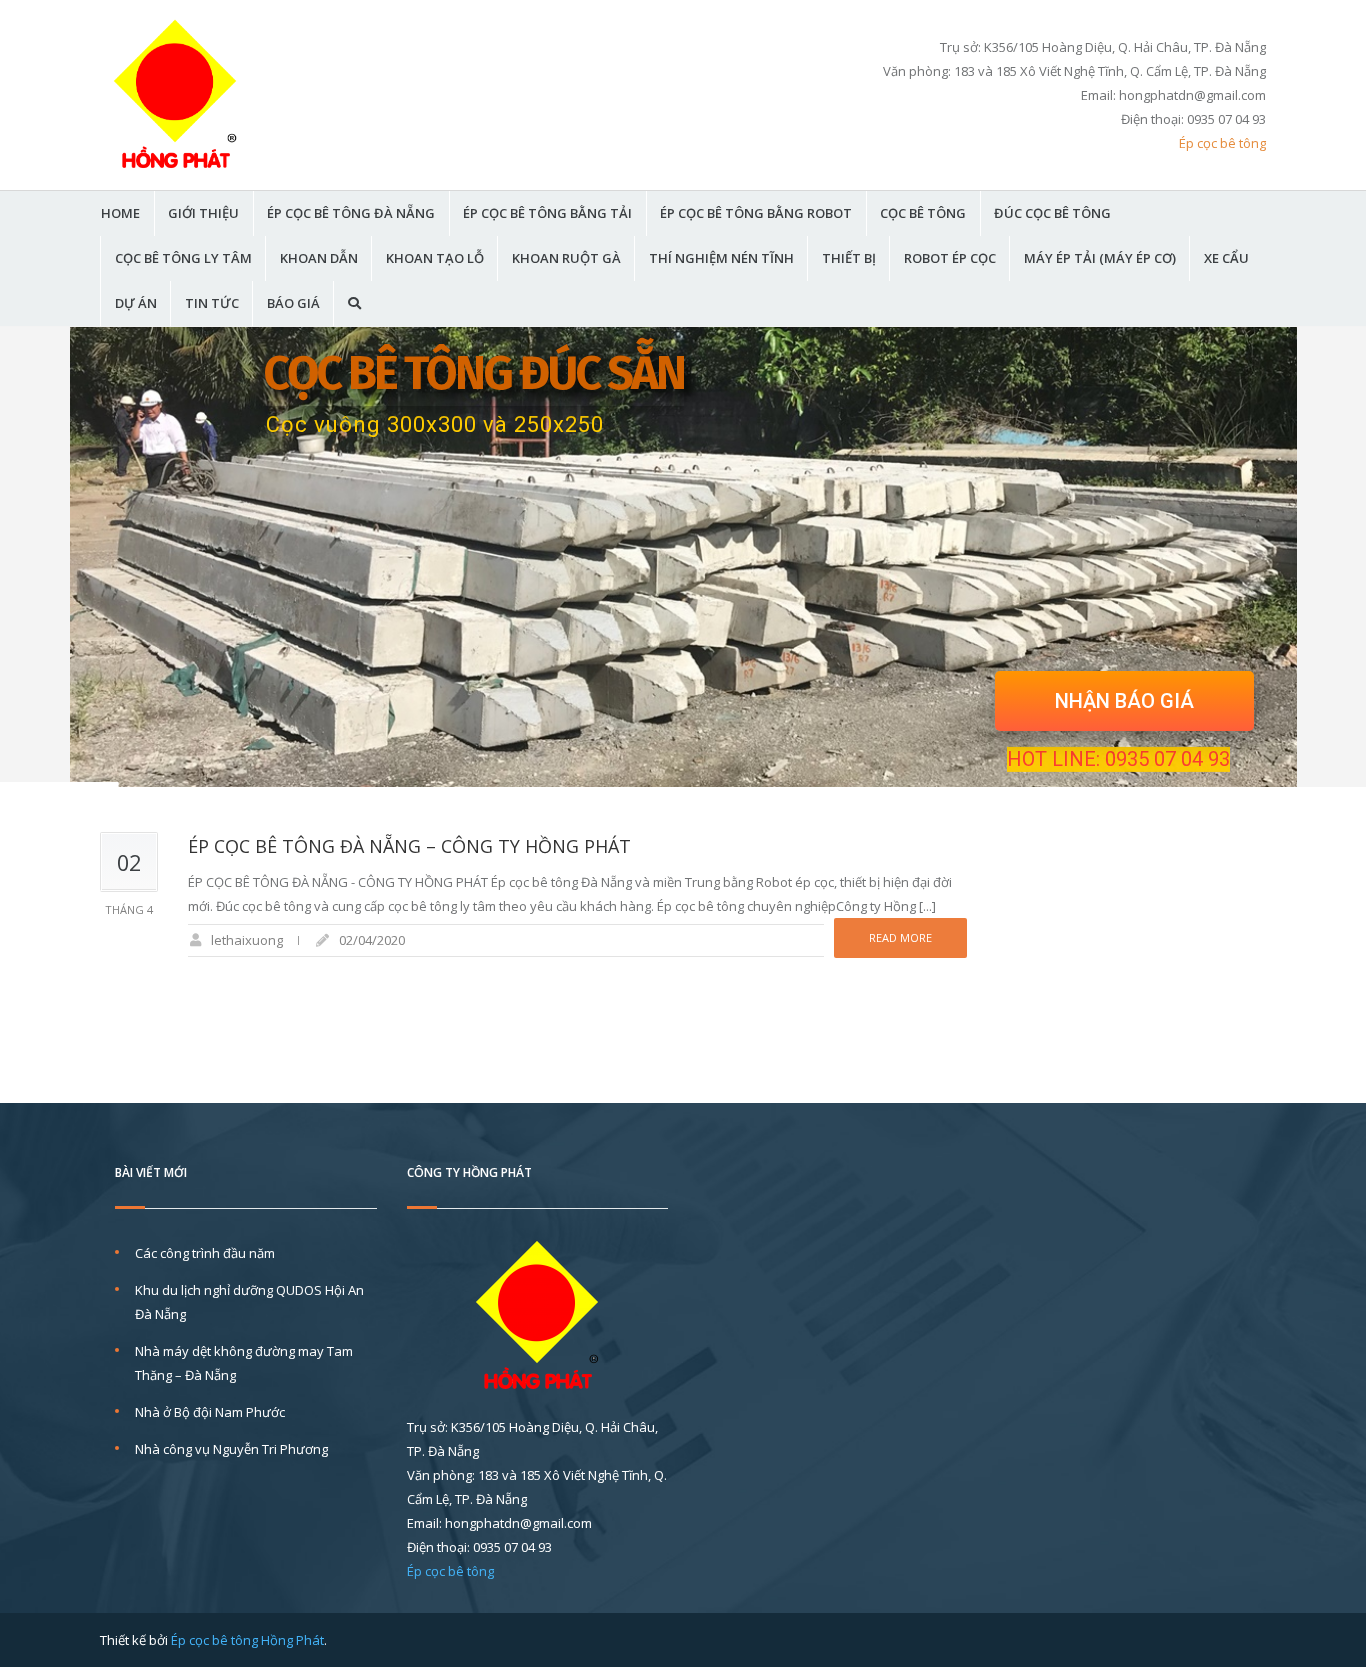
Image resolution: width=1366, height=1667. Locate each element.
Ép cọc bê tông (1222, 143)
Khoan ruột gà (566, 258)
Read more (900, 937)
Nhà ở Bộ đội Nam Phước (210, 1412)
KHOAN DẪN (319, 258)
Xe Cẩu (1226, 258)
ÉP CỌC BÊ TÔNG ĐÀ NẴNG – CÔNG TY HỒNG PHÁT (409, 846)
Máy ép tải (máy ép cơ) (1100, 258)
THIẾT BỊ (849, 258)
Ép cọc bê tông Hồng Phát (247, 1640)
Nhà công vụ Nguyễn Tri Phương (231, 1449)
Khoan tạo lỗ (435, 258)
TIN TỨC (212, 303)
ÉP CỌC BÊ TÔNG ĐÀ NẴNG (351, 213)
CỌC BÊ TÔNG (923, 213)
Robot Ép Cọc (950, 258)
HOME (120, 213)
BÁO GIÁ (293, 303)
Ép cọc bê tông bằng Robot (756, 213)
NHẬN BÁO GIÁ (1124, 701)
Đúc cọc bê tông (1052, 213)
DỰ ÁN (136, 303)
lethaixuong (247, 940)
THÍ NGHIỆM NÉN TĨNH (721, 258)
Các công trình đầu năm (205, 1253)
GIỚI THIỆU (203, 213)
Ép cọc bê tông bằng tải (547, 213)
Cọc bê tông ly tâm (183, 258)
